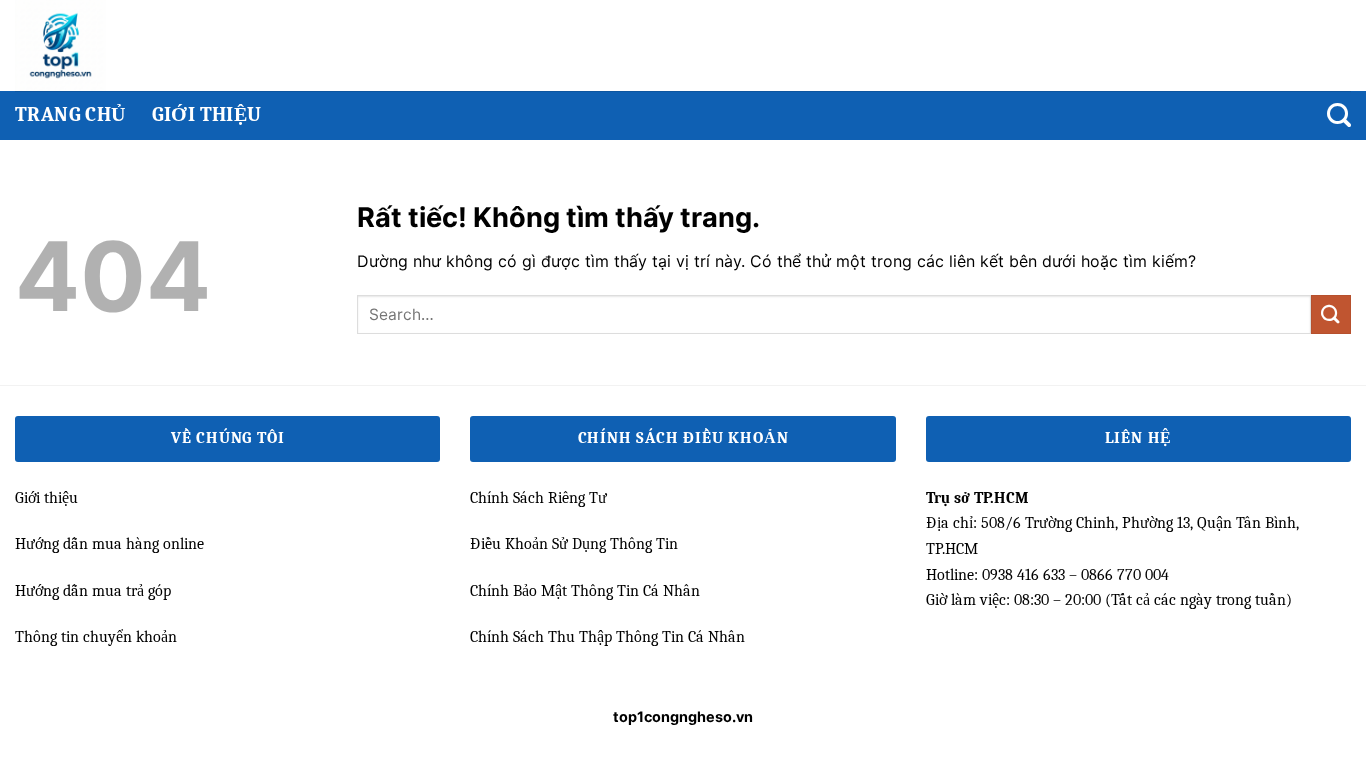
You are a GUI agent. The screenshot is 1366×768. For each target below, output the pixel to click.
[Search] (1339, 115)
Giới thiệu (207, 114)
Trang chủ (70, 114)
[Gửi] (1331, 314)
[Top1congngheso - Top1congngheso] (98, 45)
